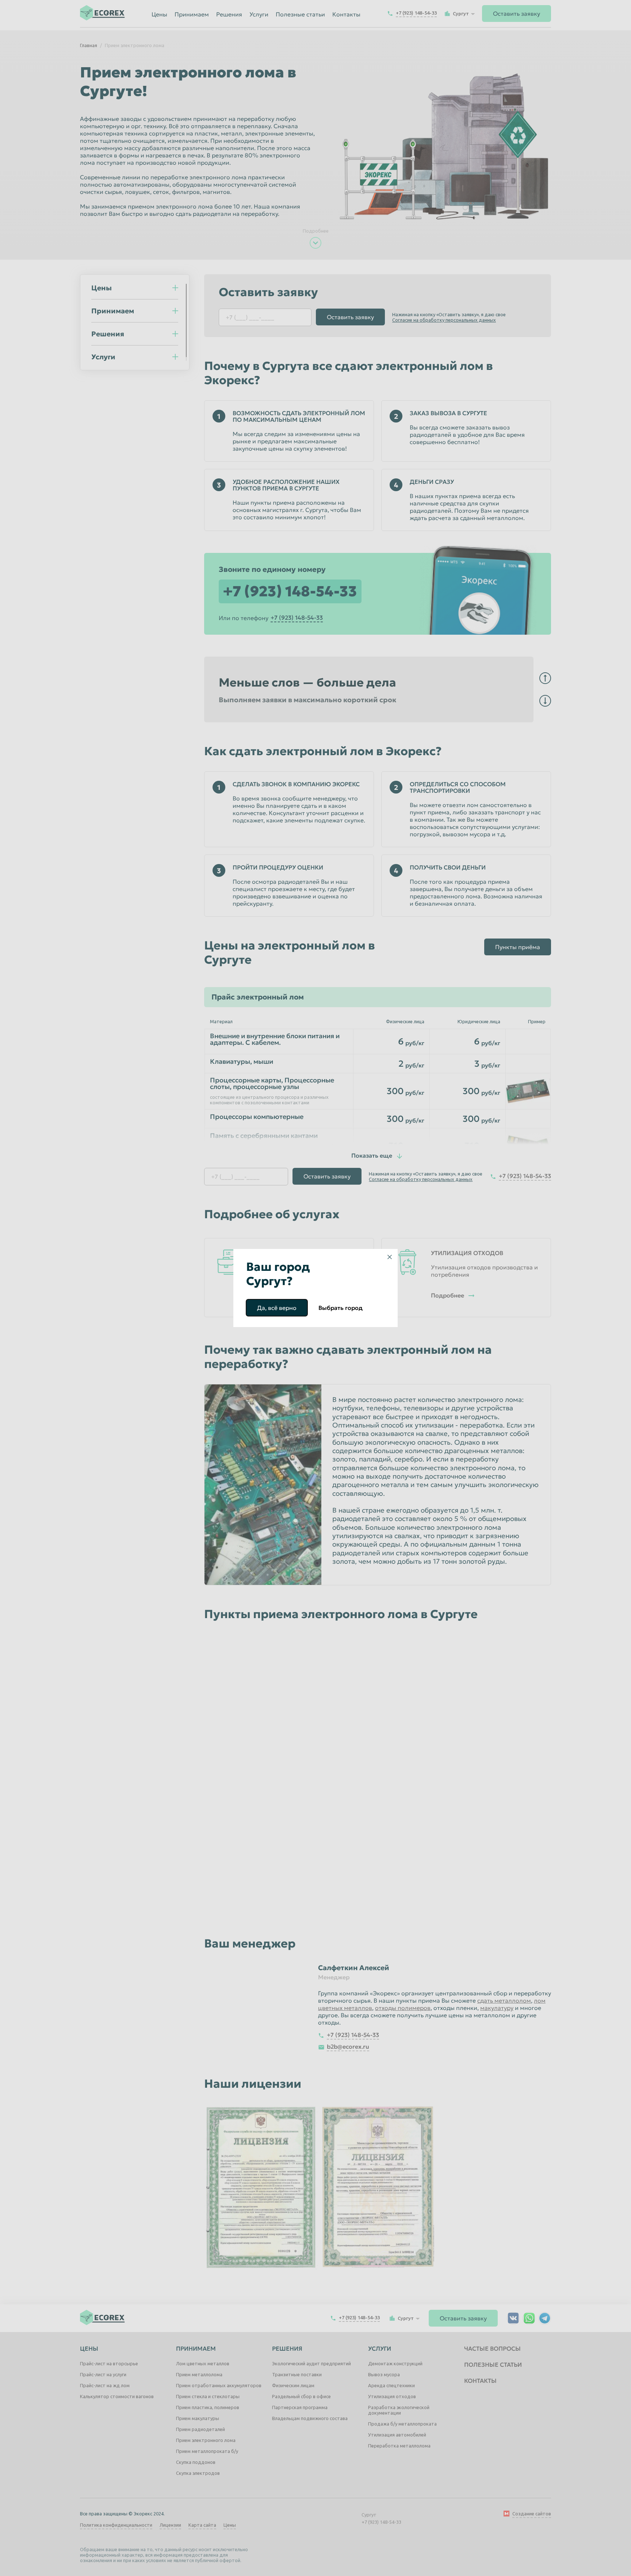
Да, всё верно (277, 1308)
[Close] (390, 1257)
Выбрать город (341, 1308)
